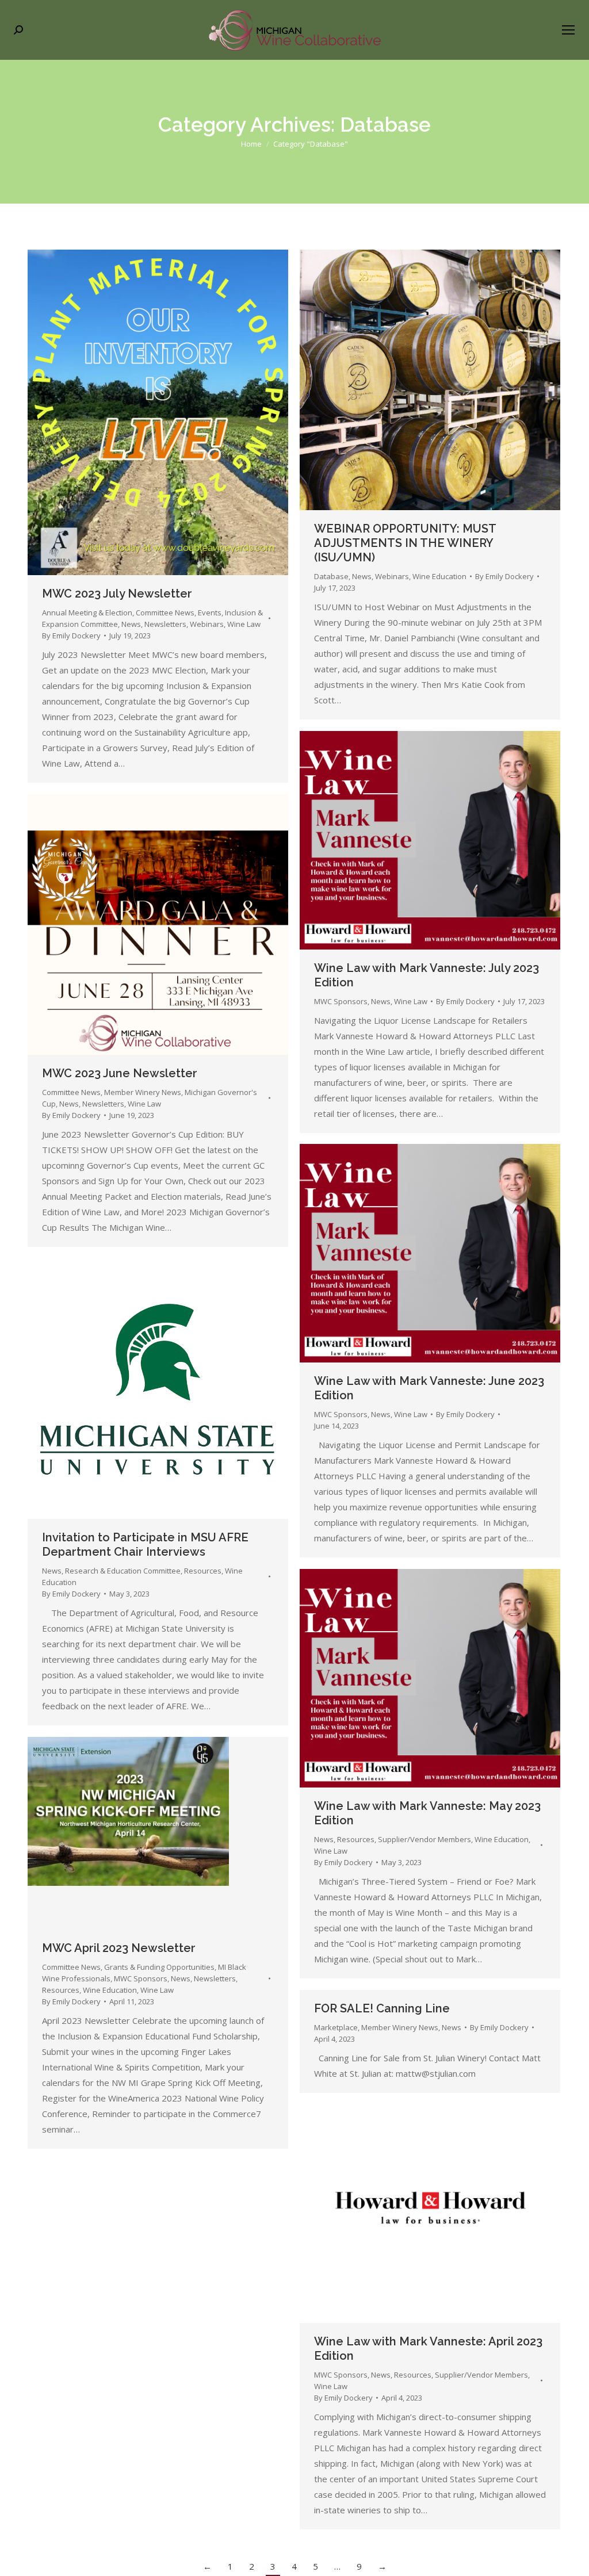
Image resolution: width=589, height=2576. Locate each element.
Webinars (207, 624)
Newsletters (165, 624)
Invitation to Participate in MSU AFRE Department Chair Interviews (145, 1545)
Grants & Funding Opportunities (159, 1967)
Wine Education (439, 576)
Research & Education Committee (123, 1571)
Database (331, 576)
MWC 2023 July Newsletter (117, 594)
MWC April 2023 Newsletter (119, 1948)
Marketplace (336, 2027)
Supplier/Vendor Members (424, 1839)
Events (210, 613)
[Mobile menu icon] (568, 30)
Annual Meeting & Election (87, 613)
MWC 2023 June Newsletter (120, 1073)
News (131, 624)
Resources (203, 1571)
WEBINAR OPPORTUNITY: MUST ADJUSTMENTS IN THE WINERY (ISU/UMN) (405, 543)
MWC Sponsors (341, 1001)
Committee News (165, 613)
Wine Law (244, 624)
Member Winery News (143, 1092)
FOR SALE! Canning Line (382, 2008)
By (71, 636)
